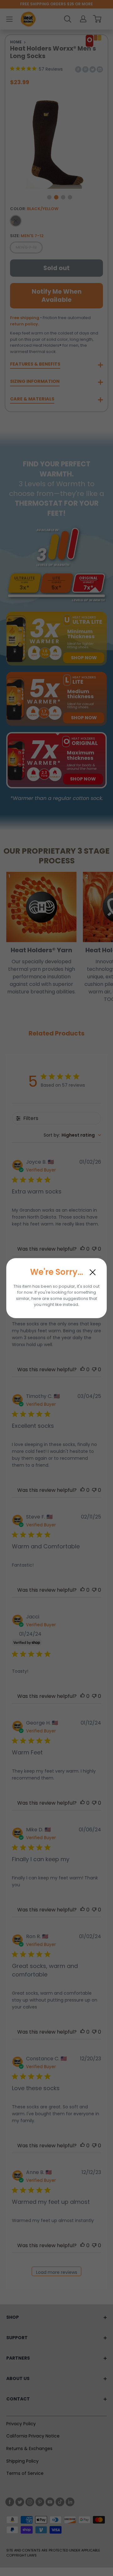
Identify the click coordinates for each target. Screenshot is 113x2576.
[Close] (93, 1272)
